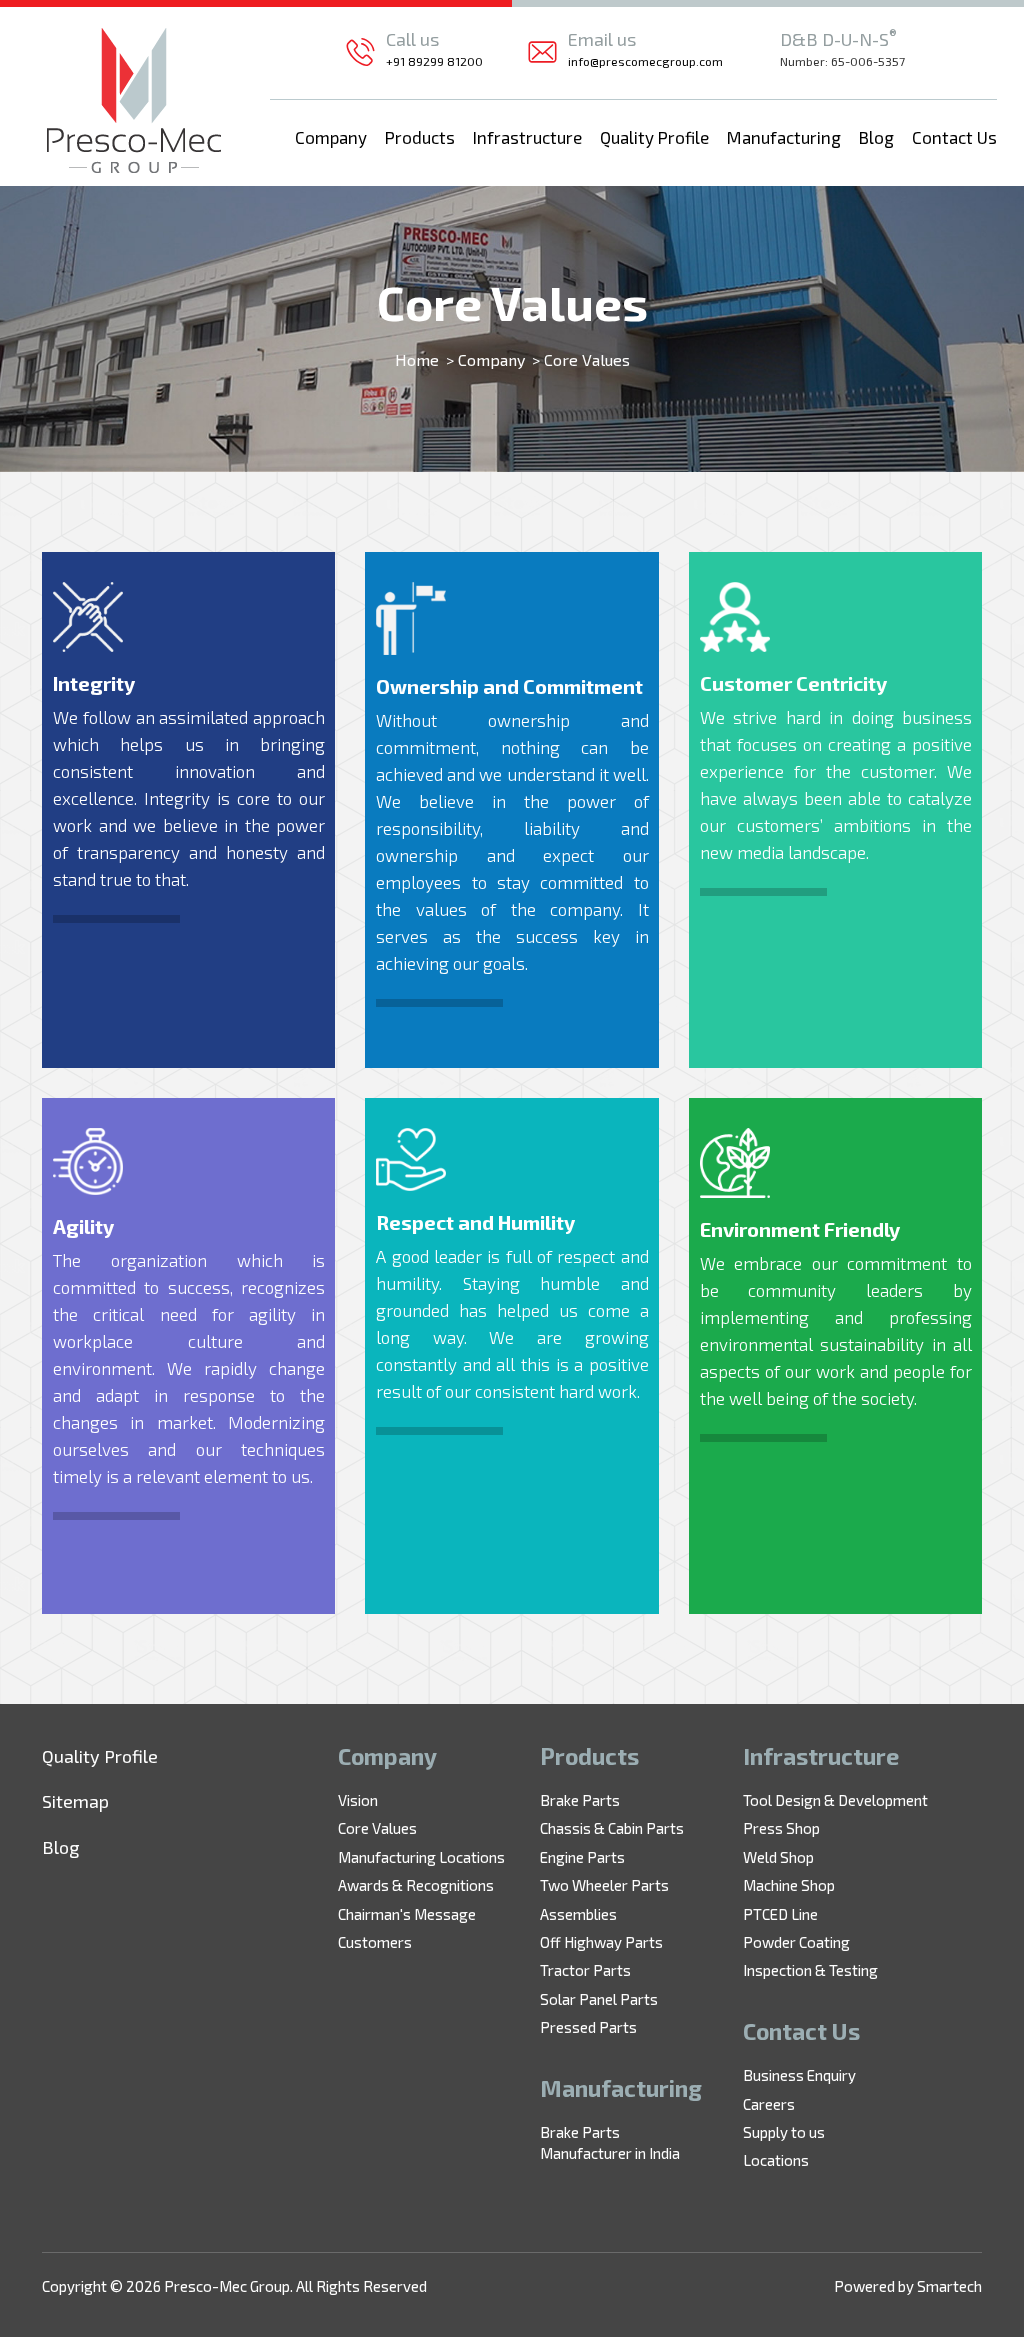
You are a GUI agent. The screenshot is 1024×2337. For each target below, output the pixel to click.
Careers (769, 2104)
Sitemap (75, 1801)
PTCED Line (780, 1914)
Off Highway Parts (601, 1942)
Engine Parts (582, 1857)
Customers (375, 1942)
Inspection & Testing (810, 1970)
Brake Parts (580, 1800)
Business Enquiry (799, 2075)
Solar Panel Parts (599, 1999)
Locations (776, 2160)
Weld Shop (778, 1857)
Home (417, 359)
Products (420, 137)
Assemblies (578, 1914)
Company (331, 137)
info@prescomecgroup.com (645, 61)
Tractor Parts (585, 1970)
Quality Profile (654, 137)
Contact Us (954, 137)
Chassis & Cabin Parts (612, 1828)
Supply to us (784, 2132)
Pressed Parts (588, 2027)
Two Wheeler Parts (604, 1885)
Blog (876, 137)
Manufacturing (784, 137)
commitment (426, 747)
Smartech (949, 2286)
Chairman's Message (407, 1914)
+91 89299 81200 (434, 61)
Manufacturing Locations (421, 1857)
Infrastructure (527, 137)
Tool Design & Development (835, 1800)
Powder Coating (796, 1942)
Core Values (377, 1828)
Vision (358, 1800)
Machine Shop (789, 1885)
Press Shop (781, 1828)
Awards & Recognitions (416, 1885)
